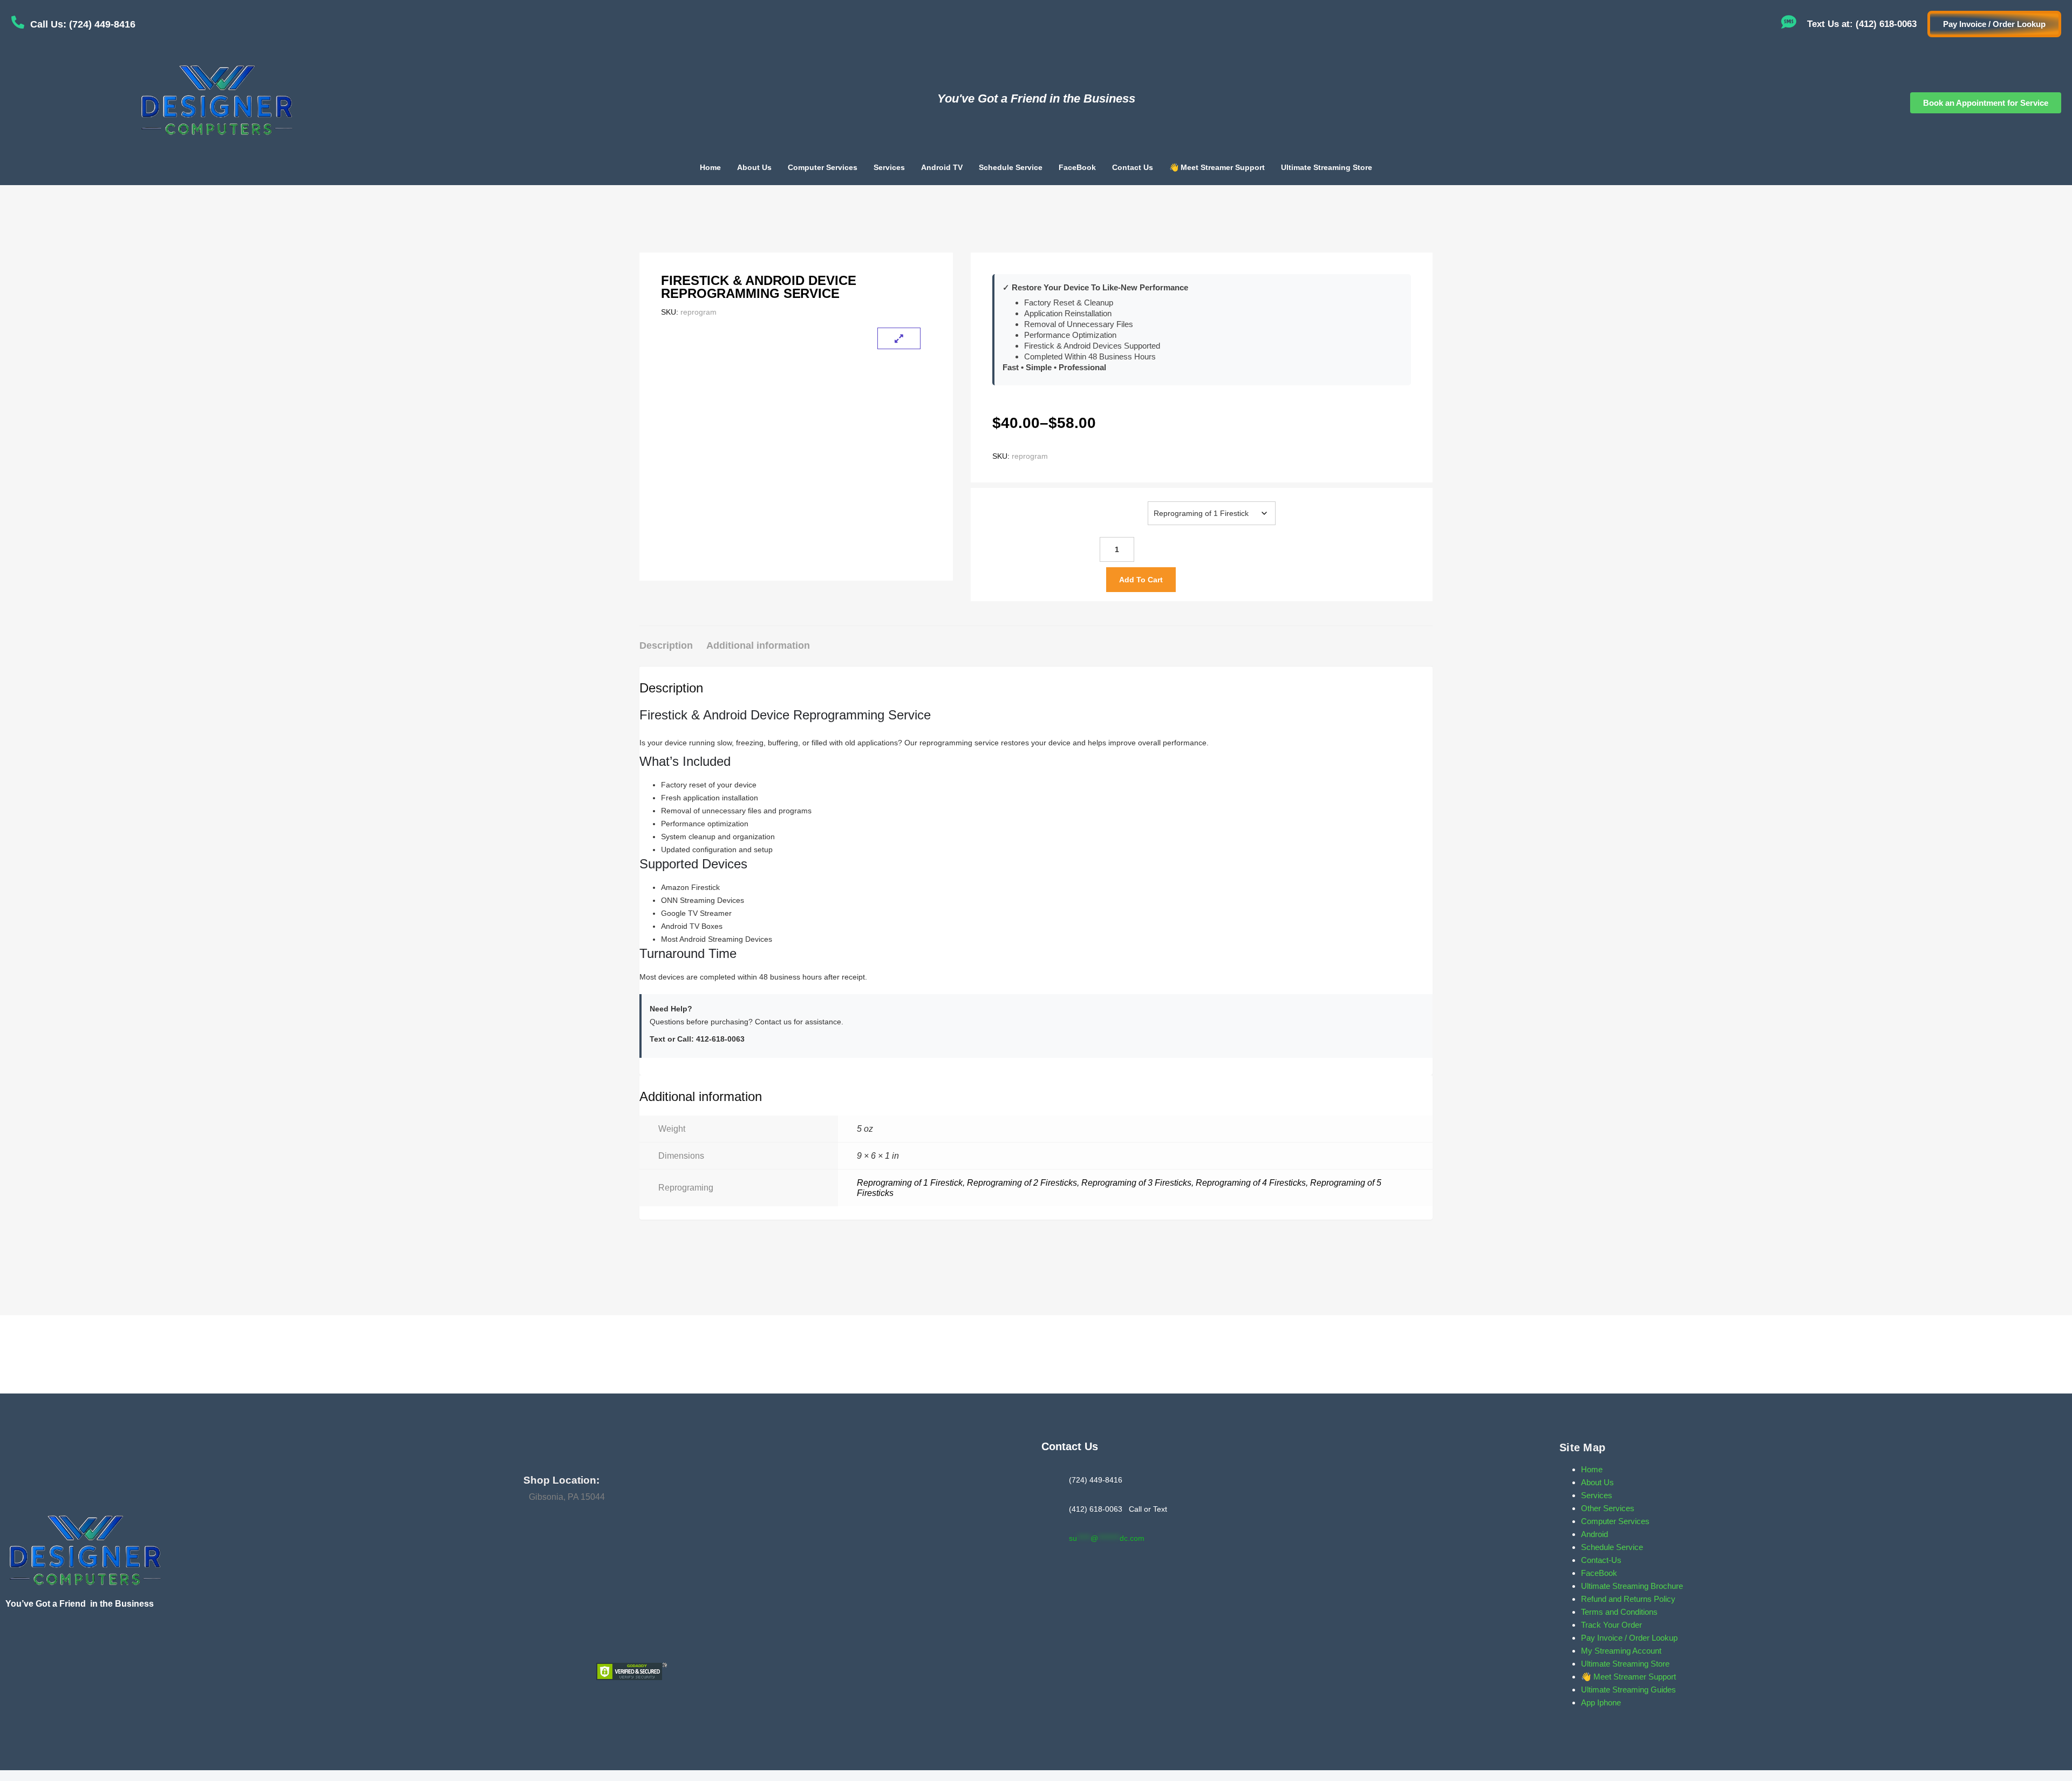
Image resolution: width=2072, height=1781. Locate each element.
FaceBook (1077, 167)
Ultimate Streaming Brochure (1632, 1586)
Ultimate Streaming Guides (1628, 1690)
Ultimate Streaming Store (1327, 167)
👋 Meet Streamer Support (1217, 167)
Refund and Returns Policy (1628, 1599)
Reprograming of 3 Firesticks (1136, 1183)
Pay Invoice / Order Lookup (1629, 1638)
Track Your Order (1611, 1625)
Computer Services (823, 167)
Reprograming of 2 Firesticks (1022, 1183)
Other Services (1608, 1508)
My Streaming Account (1621, 1651)
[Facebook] (16, 1641)
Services (889, 167)
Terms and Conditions (1619, 1612)
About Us (754, 167)
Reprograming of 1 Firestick (910, 1183)
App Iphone (1601, 1702)
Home (710, 167)
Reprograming (1123, 502)
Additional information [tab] (758, 645)
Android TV (942, 167)
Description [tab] (666, 645)
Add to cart (1141, 580)
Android (1594, 1534)
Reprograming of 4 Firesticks (1251, 1183)
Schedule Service (1011, 167)
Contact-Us (1601, 1560)
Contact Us (1133, 167)
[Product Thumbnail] (899, 338)
